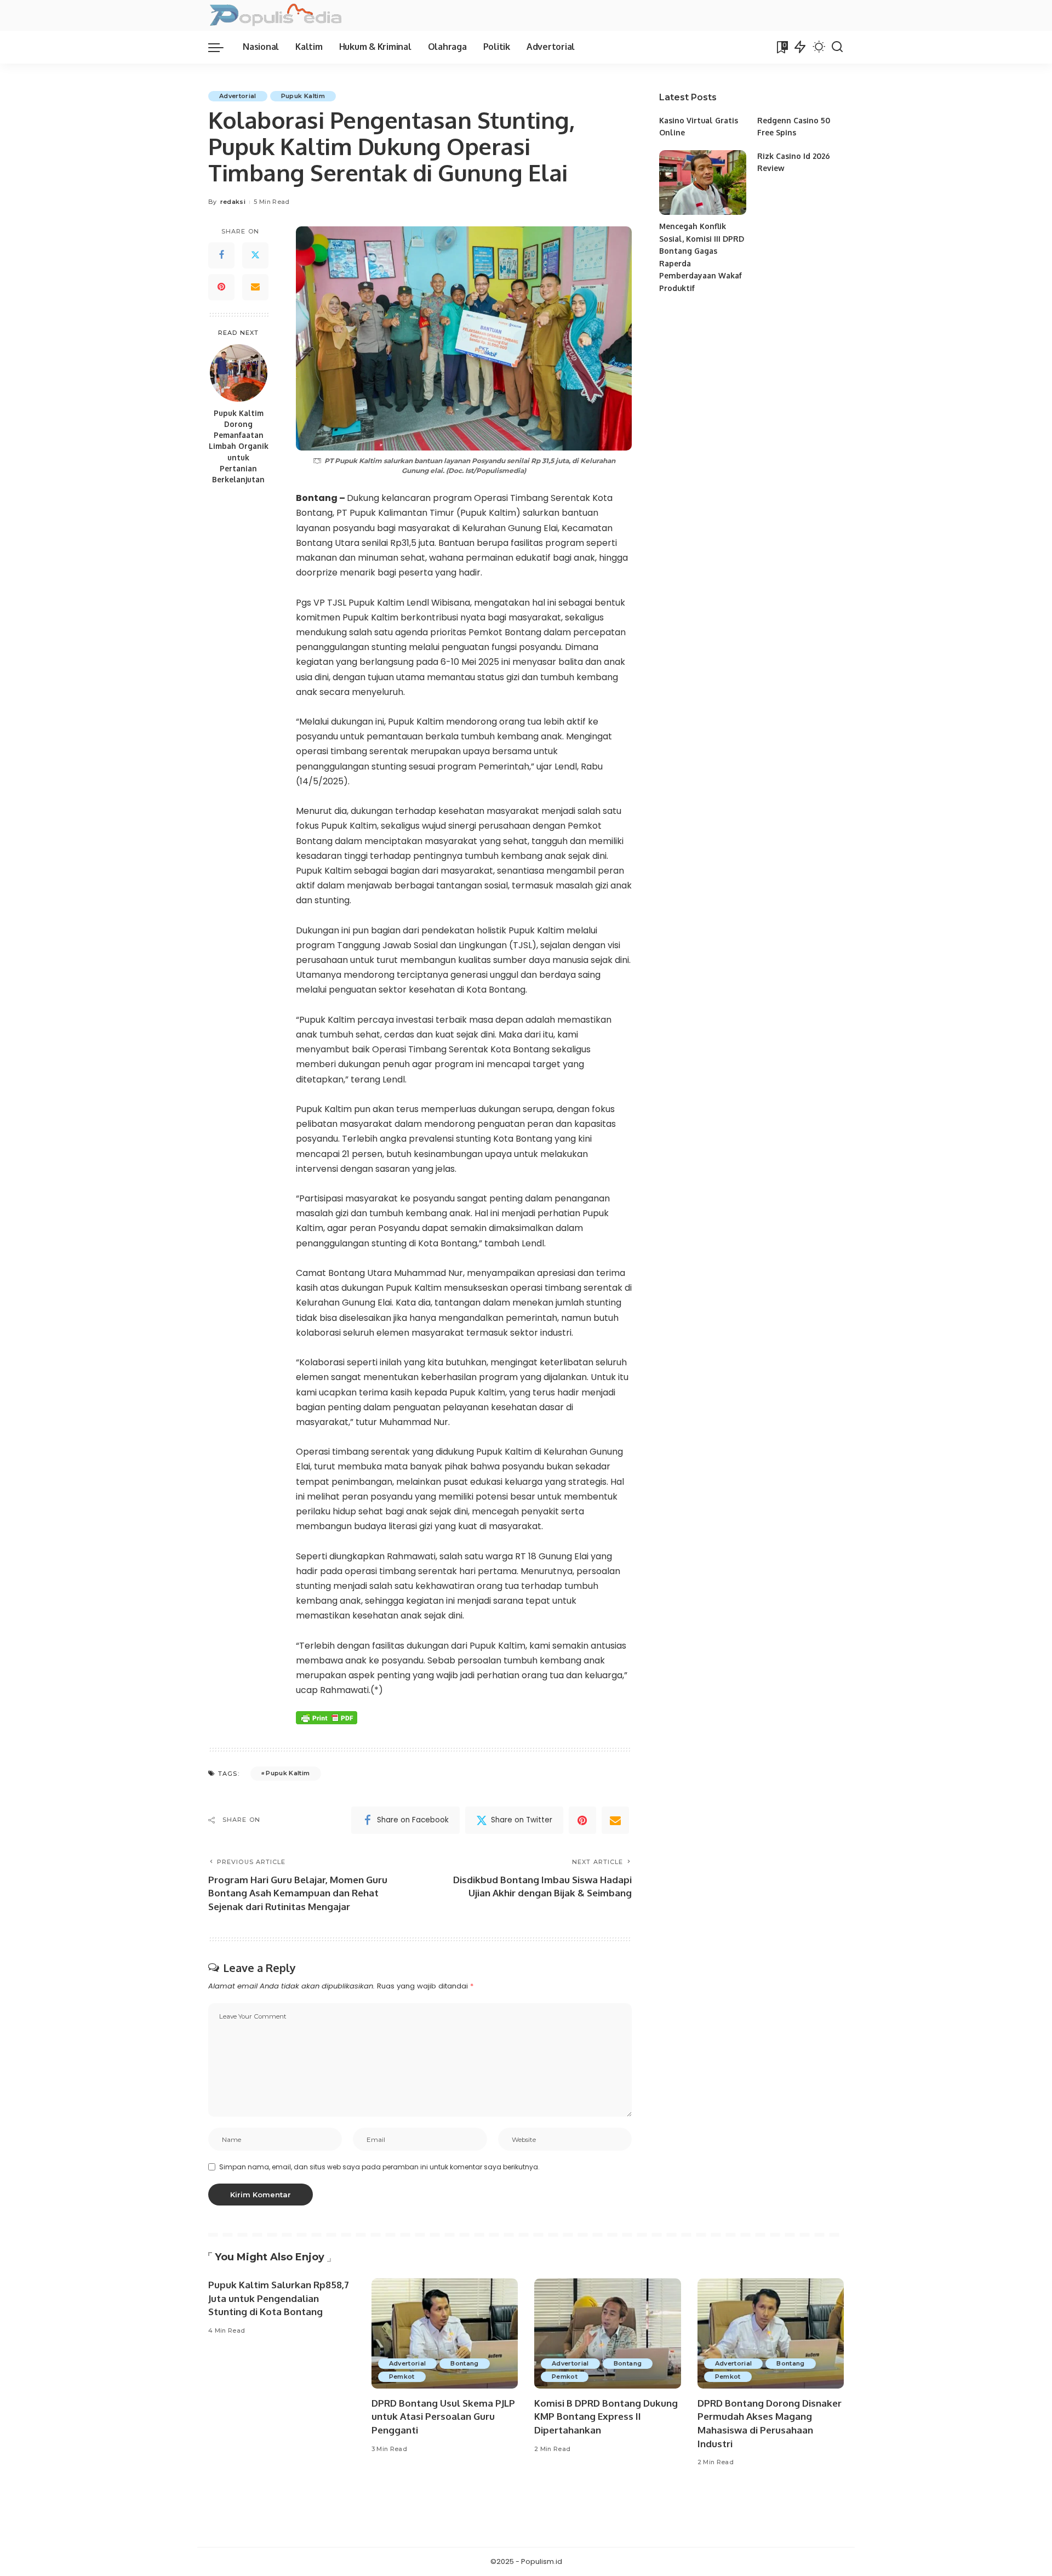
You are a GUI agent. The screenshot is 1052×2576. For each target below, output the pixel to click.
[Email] (255, 287)
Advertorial (238, 96)
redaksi (233, 202)
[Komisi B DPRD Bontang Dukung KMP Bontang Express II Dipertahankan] (608, 2333)
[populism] (275, 15)
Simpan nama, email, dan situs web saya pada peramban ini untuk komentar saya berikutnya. (379, 2167)
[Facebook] (221, 255)
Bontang (464, 2363)
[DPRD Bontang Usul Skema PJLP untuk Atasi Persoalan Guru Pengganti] (445, 2333)
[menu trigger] (221, 47)
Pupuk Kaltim (303, 96)
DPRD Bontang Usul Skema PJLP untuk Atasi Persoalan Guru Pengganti (443, 2417)
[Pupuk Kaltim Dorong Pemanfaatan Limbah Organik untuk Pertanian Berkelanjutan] (239, 373)
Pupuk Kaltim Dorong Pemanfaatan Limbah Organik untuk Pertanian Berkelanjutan (239, 446)
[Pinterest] (221, 287)
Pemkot (402, 2376)
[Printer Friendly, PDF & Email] (327, 1717)
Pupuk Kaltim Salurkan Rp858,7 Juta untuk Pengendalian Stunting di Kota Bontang (279, 2298)
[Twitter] (255, 255)
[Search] (837, 47)
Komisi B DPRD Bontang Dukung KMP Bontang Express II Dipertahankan (606, 2417)
